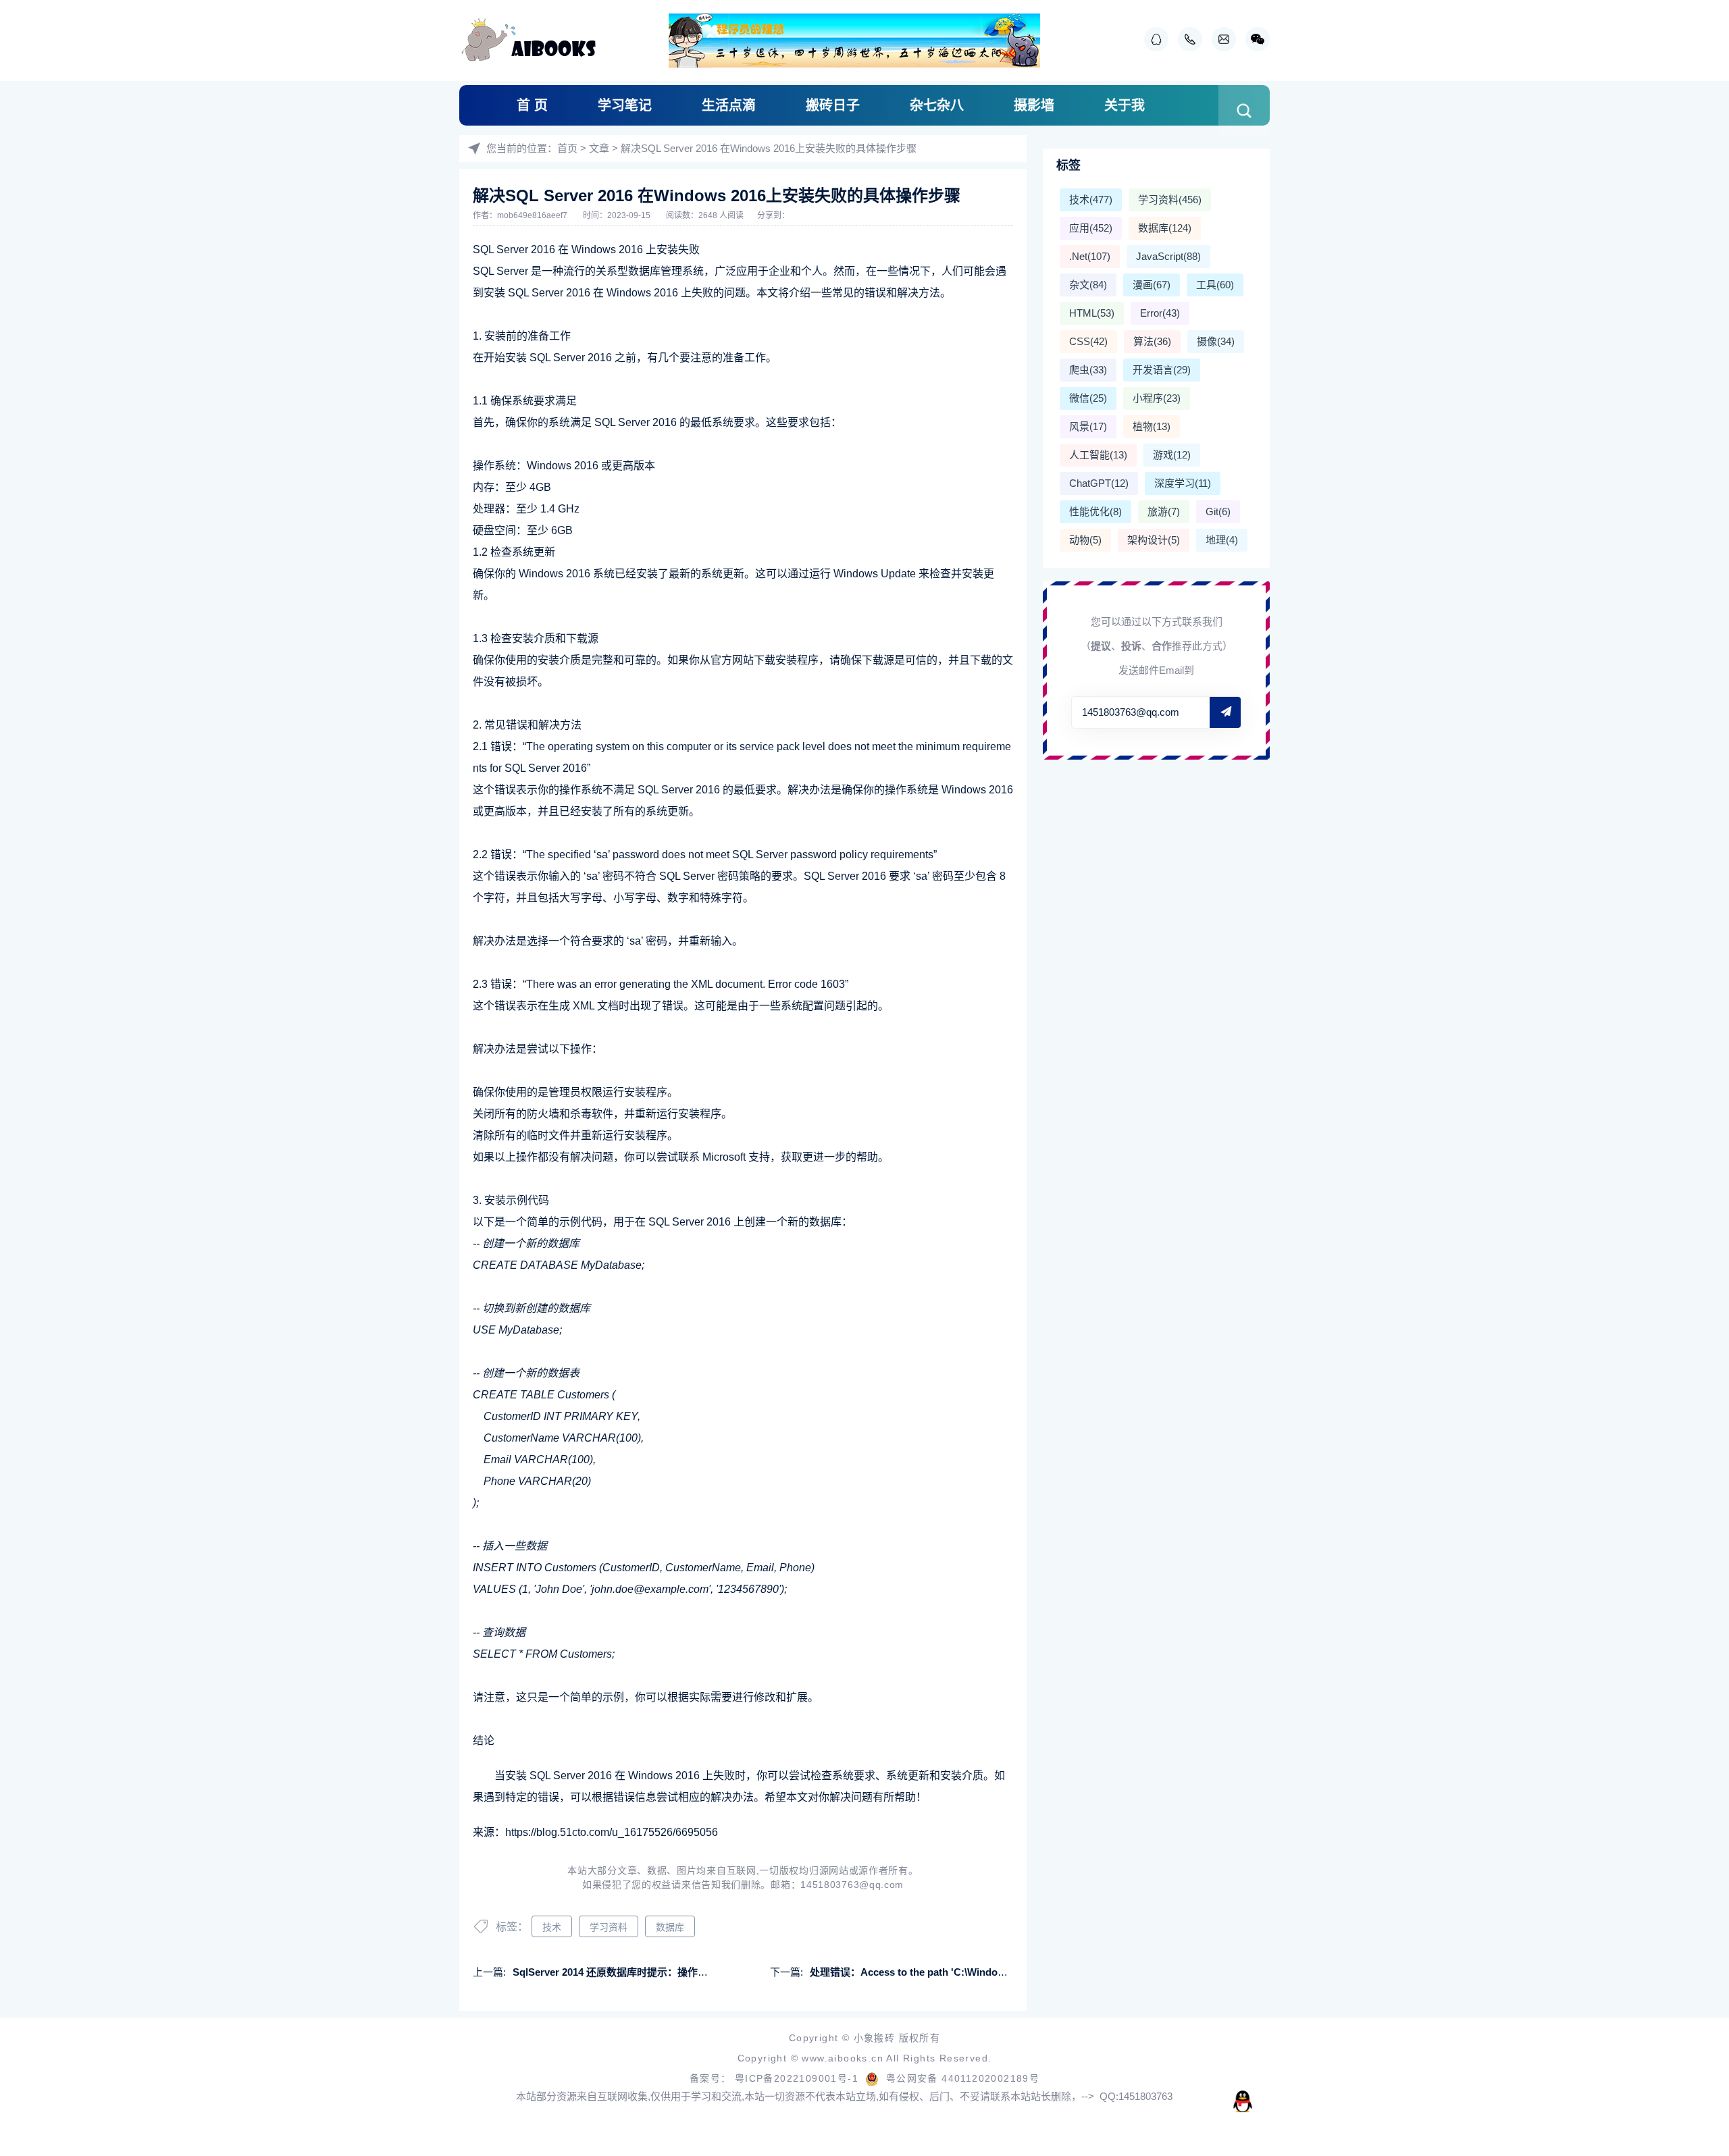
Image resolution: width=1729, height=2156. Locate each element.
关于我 (1125, 105)
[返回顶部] (1686, 1924)
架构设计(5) (1154, 540)
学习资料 (609, 1927)
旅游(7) (1164, 511)
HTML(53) (1092, 313)
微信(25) (1088, 398)
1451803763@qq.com (852, 1885)
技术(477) (1091, 200)
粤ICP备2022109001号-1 (799, 2078)
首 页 (532, 105)
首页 (567, 148)
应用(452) (1091, 228)
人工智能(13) (1098, 455)
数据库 (670, 1927)
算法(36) (1152, 341)
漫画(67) (1152, 285)
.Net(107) (1090, 256)
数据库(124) (1165, 228)
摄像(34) (1216, 341)
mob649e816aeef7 (533, 215)
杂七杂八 (937, 105)
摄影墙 (1034, 105)
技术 (552, 1927)
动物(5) (1085, 540)
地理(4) (1222, 540)
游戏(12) (1172, 455)
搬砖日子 (833, 105)
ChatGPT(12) (1099, 483)
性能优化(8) (1095, 511)
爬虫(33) (1088, 370)
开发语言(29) (1162, 370)
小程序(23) (1157, 398)
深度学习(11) (1183, 483)
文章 (599, 148)
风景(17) (1088, 426)
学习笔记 (625, 105)
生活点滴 (729, 105)
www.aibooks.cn (844, 2058)
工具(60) (1215, 285)
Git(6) (1218, 511)
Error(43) (1160, 313)
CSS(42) (1088, 341)
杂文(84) (1088, 285)
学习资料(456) (1170, 200)
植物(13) (1152, 426)
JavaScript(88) (1168, 256)
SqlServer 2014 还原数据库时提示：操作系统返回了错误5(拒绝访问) (667, 1972)
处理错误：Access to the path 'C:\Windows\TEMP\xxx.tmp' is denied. (971, 1972)
